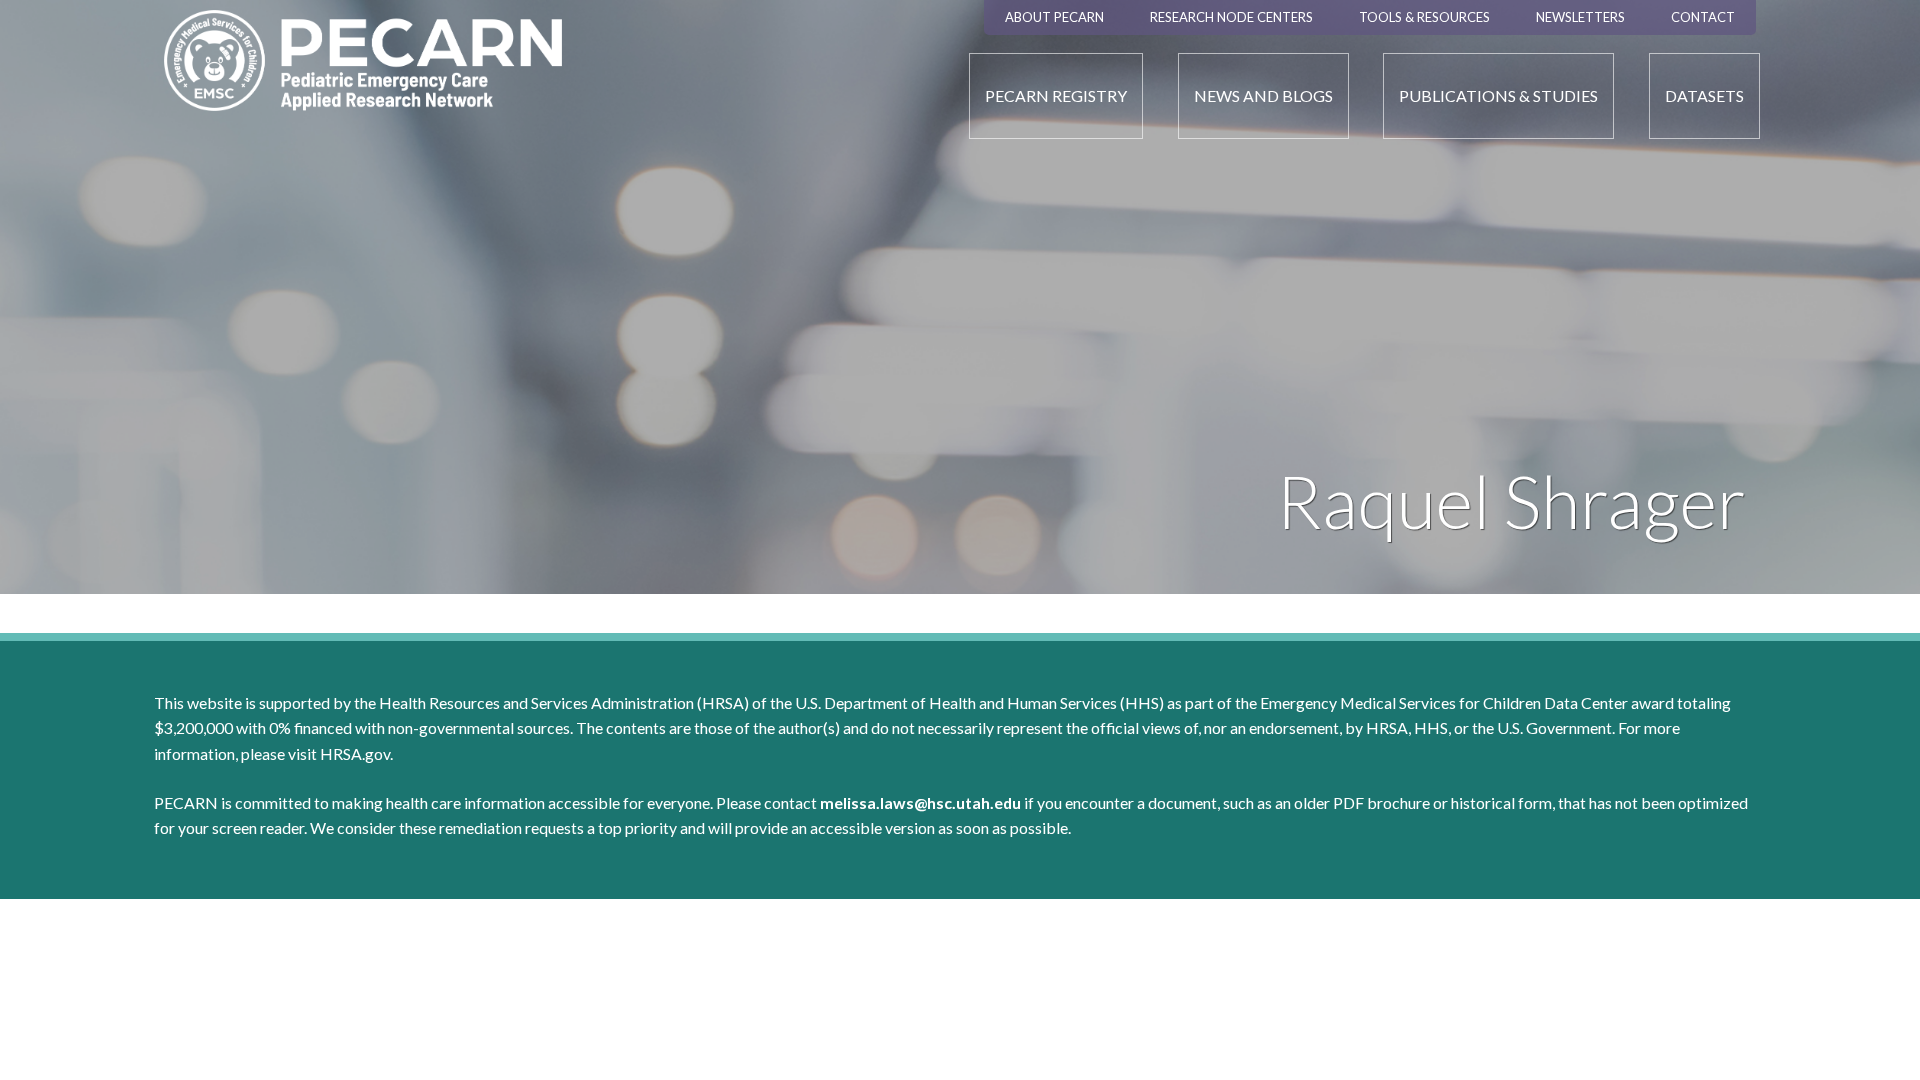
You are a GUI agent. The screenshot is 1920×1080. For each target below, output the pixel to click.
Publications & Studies (1498, 95)
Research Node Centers (1231, 17)
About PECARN (1054, 17)
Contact (1703, 17)
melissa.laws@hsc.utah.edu (920, 802)
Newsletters (1580, 17)
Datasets (1704, 95)
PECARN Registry (1056, 95)
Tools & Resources (1424, 17)
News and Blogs (1263, 95)
